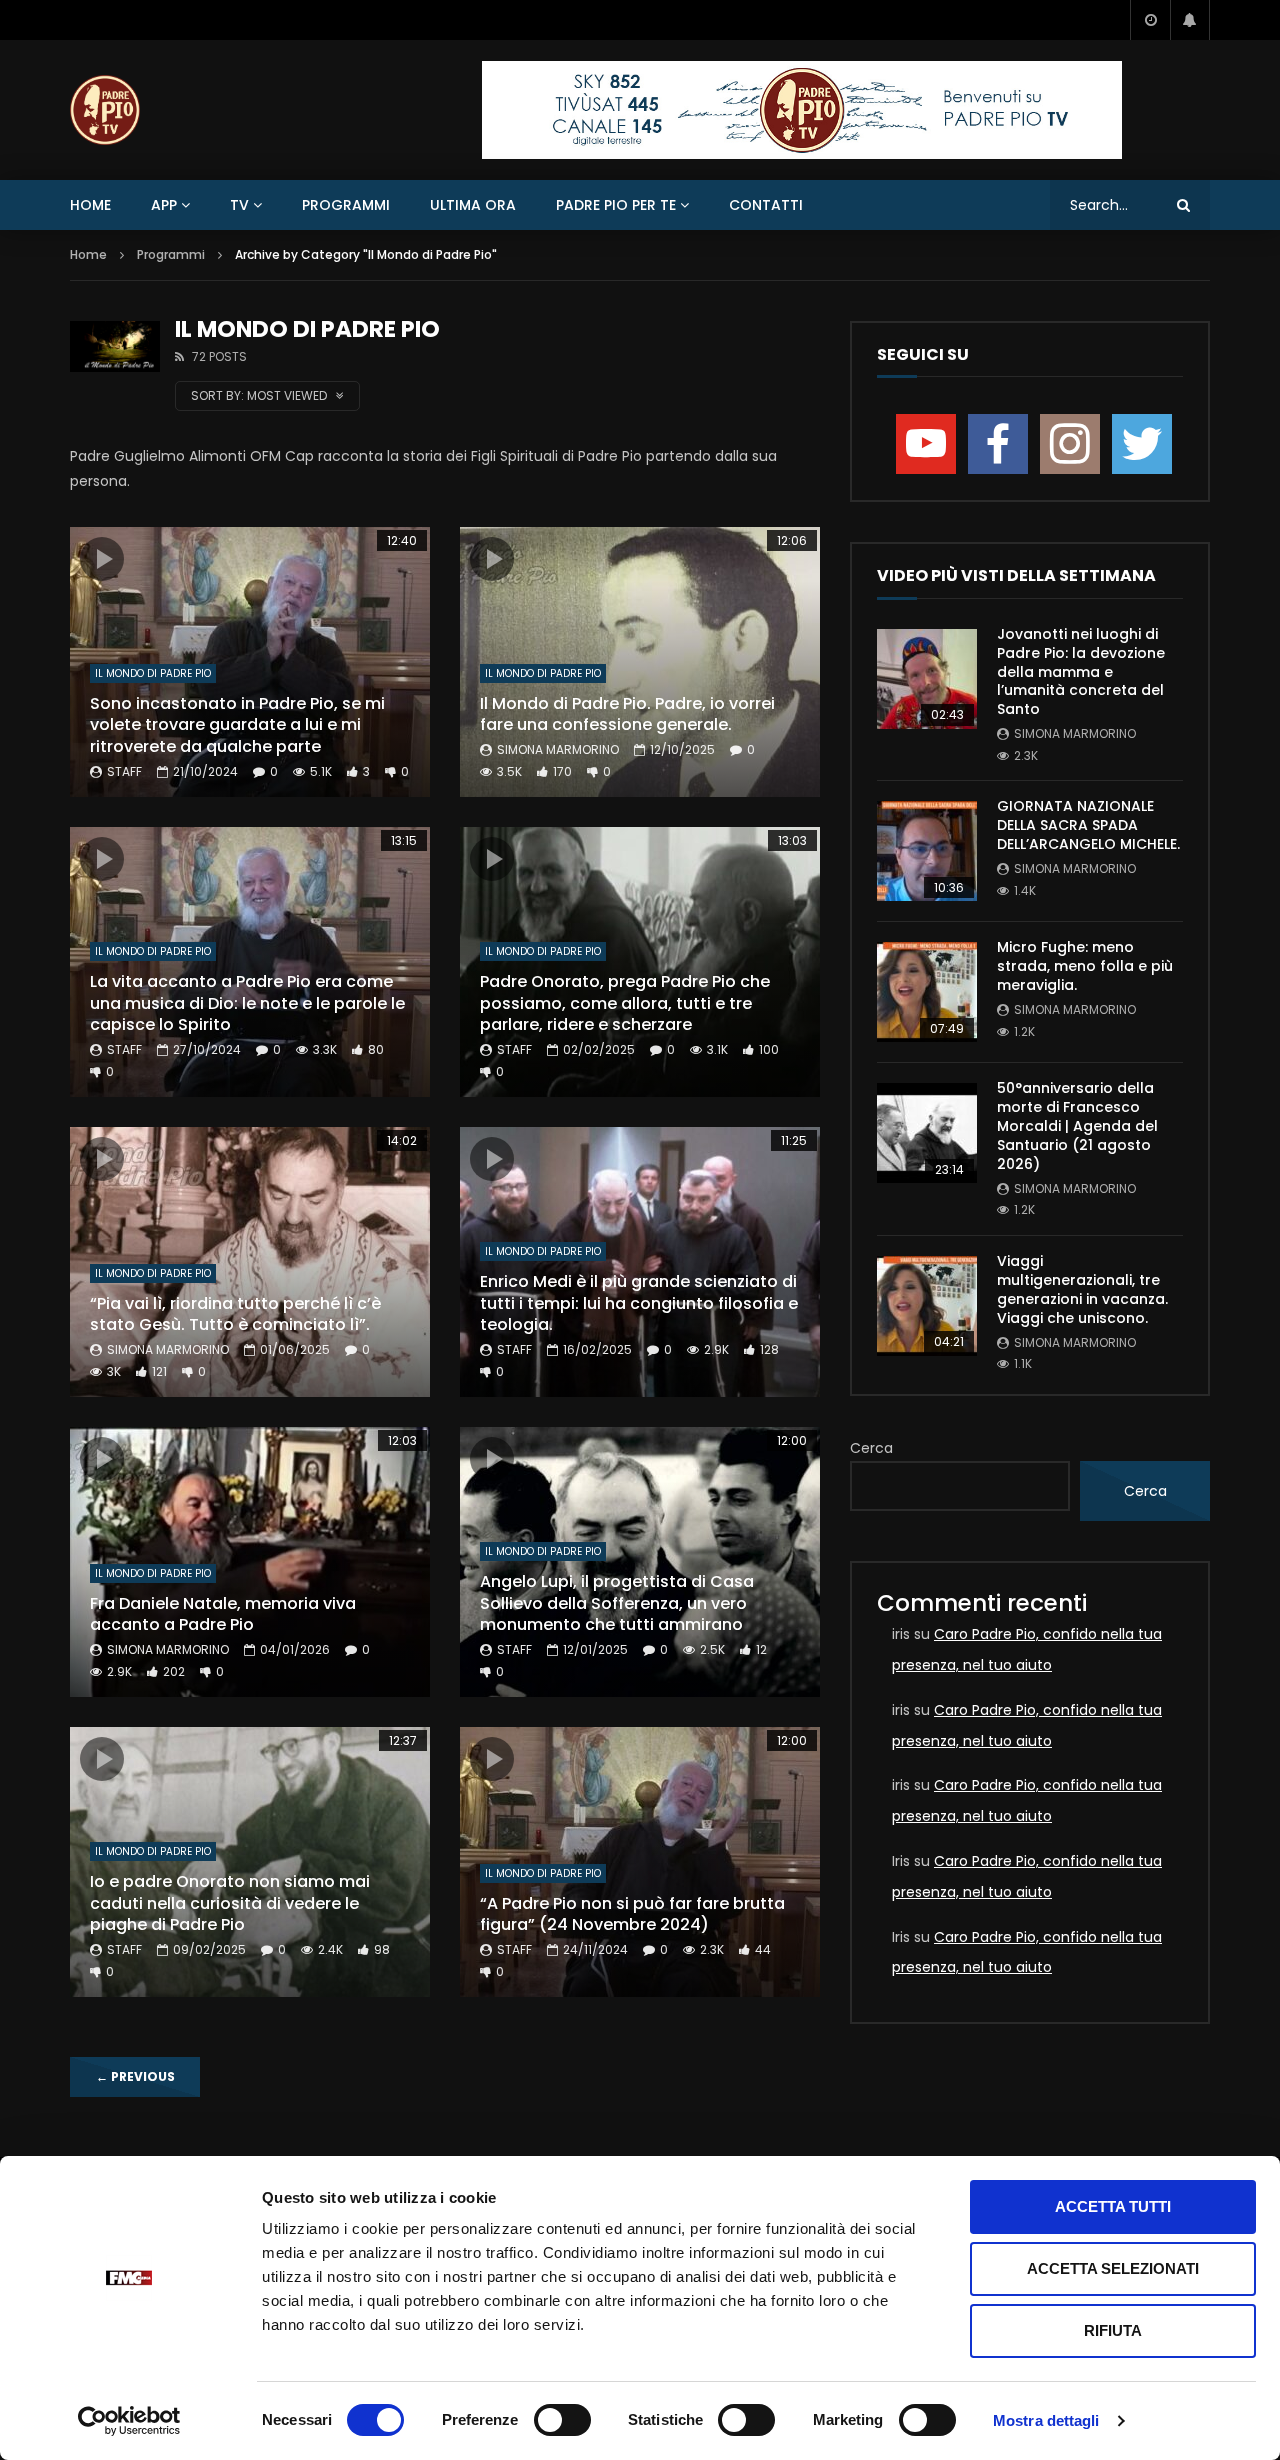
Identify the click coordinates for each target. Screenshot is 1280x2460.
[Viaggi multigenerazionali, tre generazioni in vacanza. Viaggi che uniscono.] (927, 1306)
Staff (124, 771)
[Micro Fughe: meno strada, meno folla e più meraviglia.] (927, 992)
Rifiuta (1113, 2330)
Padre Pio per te (616, 205)
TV (239, 205)
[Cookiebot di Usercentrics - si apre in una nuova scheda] (129, 2421)
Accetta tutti (1113, 2206)
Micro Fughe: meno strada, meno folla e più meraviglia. (1085, 966)
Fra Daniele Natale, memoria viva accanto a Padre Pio (223, 1614)
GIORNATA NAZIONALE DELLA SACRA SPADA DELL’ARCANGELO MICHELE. (1088, 825)
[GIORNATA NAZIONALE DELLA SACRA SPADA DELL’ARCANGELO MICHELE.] (927, 851)
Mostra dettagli (1046, 2420)
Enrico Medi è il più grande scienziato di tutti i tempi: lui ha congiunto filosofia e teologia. (639, 1303)
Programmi (346, 205)
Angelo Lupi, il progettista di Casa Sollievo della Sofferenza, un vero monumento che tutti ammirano (617, 1603)
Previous (135, 2076)
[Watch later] (1150, 20)
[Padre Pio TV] (105, 110)
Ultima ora (473, 205)
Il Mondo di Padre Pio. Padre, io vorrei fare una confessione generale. (627, 714)
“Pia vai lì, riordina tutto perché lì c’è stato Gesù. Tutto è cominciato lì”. (235, 1314)
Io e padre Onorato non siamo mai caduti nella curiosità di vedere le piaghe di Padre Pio (230, 1903)
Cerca (871, 1448)
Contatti (766, 205)
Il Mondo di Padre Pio (153, 673)
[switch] (562, 2420)
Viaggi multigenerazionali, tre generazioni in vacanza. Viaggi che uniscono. (1082, 1289)
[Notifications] (1190, 20)
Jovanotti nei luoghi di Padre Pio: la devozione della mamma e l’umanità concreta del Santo (1081, 672)
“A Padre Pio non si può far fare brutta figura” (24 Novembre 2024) (632, 1914)
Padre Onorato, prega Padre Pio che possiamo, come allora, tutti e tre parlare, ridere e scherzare (625, 1003)
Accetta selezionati (1113, 2268)
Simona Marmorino (558, 749)
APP (164, 205)
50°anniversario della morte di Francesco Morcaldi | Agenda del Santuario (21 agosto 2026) (1077, 1126)
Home (90, 205)
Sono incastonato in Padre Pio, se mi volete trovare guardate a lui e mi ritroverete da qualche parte (237, 725)
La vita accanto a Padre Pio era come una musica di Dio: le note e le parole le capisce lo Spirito (247, 1003)
